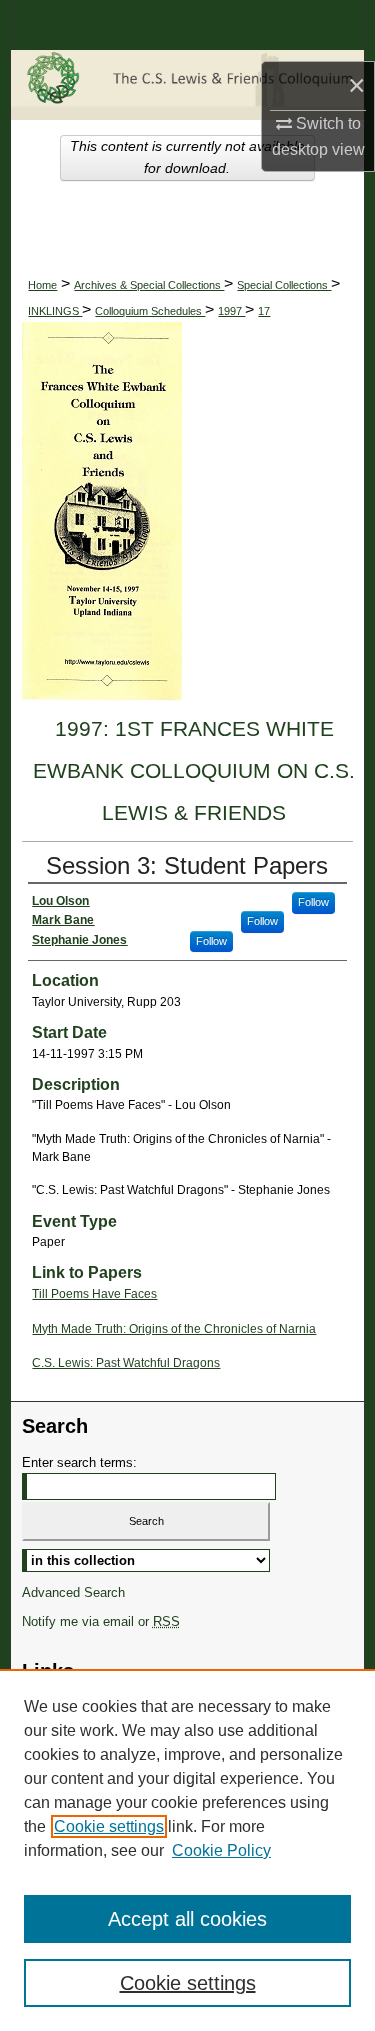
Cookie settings (109, 1826)
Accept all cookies (187, 1919)
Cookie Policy (221, 1850)
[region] (187, 1850)
